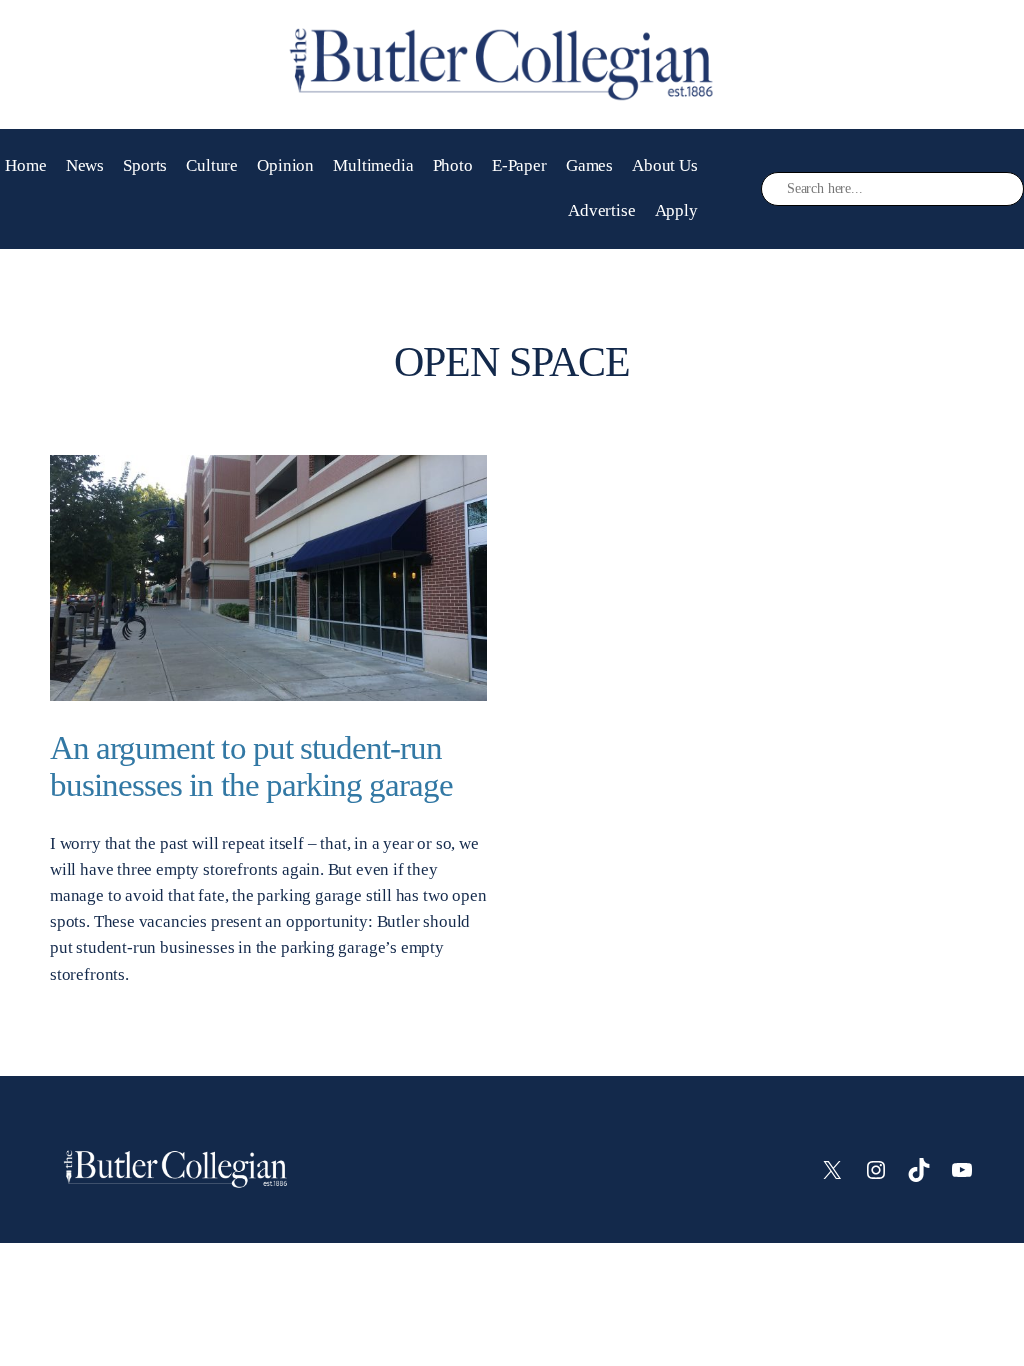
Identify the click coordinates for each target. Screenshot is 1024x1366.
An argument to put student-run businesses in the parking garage (251, 766)
